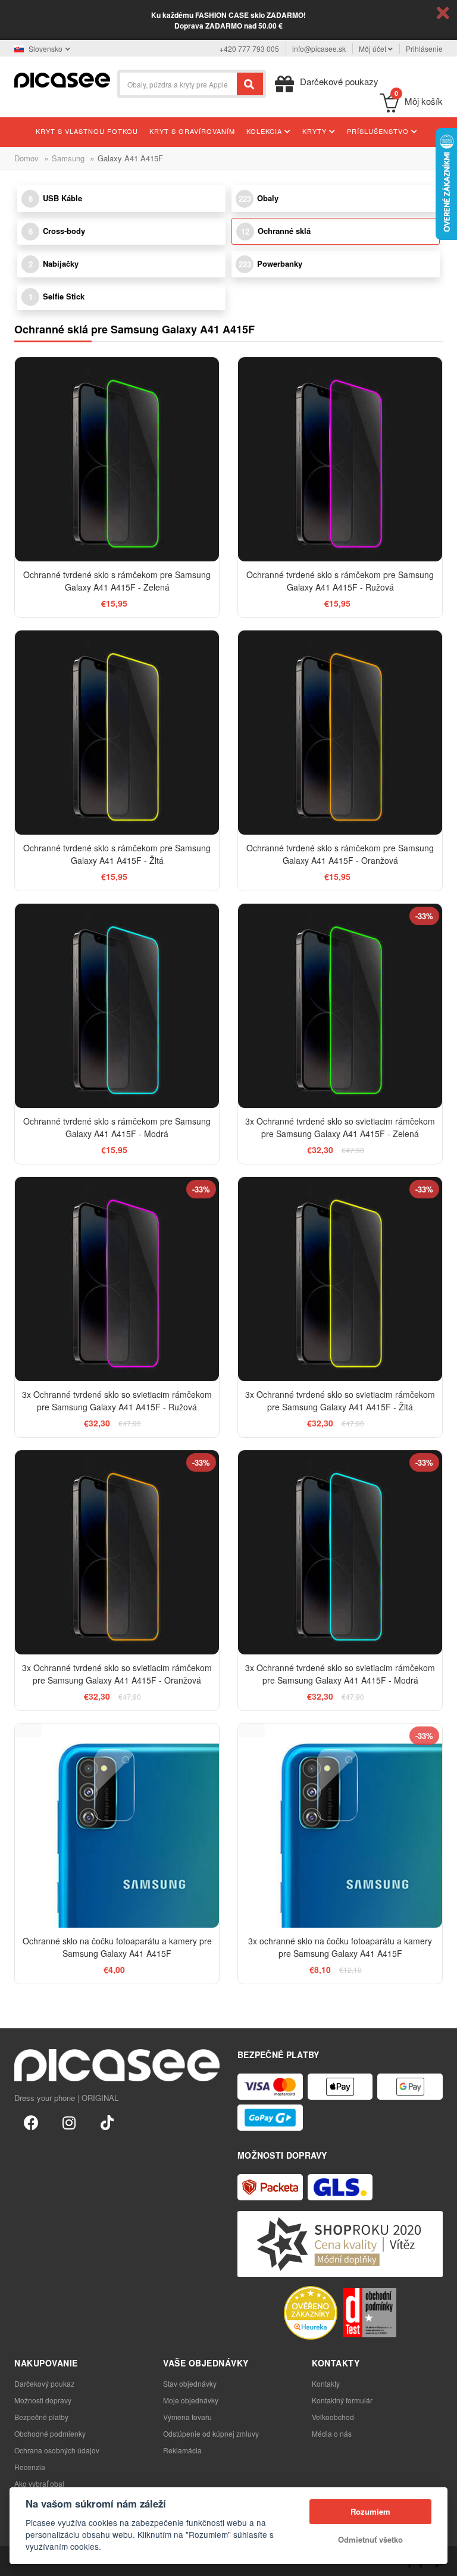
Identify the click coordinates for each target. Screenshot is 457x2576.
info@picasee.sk (319, 49)
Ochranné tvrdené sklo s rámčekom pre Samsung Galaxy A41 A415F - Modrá (117, 1127)
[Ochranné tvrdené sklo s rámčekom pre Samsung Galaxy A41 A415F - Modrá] (117, 1006)
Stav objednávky (190, 2383)
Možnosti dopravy (43, 2400)
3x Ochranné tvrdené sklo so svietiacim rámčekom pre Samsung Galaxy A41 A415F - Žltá (340, 1401)
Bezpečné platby (41, 2417)
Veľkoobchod (333, 2417)
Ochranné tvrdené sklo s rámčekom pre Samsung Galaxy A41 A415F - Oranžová (340, 854)
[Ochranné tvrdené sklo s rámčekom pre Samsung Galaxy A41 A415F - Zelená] (117, 459)
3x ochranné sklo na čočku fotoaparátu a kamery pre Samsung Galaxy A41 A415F (340, 1947)
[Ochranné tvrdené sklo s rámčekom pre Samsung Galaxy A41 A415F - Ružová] (340, 459)
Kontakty (326, 2383)
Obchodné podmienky (50, 2433)
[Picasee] (62, 79)
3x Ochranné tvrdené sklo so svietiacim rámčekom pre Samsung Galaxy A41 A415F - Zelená (340, 1127)
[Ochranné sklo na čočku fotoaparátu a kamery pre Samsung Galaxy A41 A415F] (117, 1826)
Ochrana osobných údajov (57, 2450)
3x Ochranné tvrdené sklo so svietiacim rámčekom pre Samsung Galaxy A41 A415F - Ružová (117, 1401)
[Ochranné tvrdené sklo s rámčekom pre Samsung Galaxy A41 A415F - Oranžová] (340, 733)
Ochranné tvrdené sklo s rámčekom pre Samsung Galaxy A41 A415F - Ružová (340, 581)
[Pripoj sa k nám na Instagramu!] (69, 2122)
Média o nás (332, 2433)
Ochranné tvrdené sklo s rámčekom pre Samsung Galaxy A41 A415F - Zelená (117, 581)
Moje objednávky (191, 2400)
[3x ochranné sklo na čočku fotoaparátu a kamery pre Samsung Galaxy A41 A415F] (340, 1826)
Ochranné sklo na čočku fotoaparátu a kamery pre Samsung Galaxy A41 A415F (117, 1947)
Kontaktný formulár (342, 2400)
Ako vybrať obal (39, 2483)
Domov (26, 158)
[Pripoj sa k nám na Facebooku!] (31, 2122)
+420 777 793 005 (249, 49)
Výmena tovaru (187, 2417)
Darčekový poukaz (44, 2383)
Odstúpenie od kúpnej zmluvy (211, 2433)
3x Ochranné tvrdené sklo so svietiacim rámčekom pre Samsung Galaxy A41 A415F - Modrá (340, 1674)
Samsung (68, 158)
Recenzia (30, 2467)
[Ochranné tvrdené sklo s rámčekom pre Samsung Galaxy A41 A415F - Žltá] (117, 733)
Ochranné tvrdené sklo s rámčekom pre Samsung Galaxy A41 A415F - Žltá (117, 854)
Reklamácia (182, 2450)
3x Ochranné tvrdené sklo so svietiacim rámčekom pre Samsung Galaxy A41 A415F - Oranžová (117, 1674)
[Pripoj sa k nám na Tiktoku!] (107, 2122)
